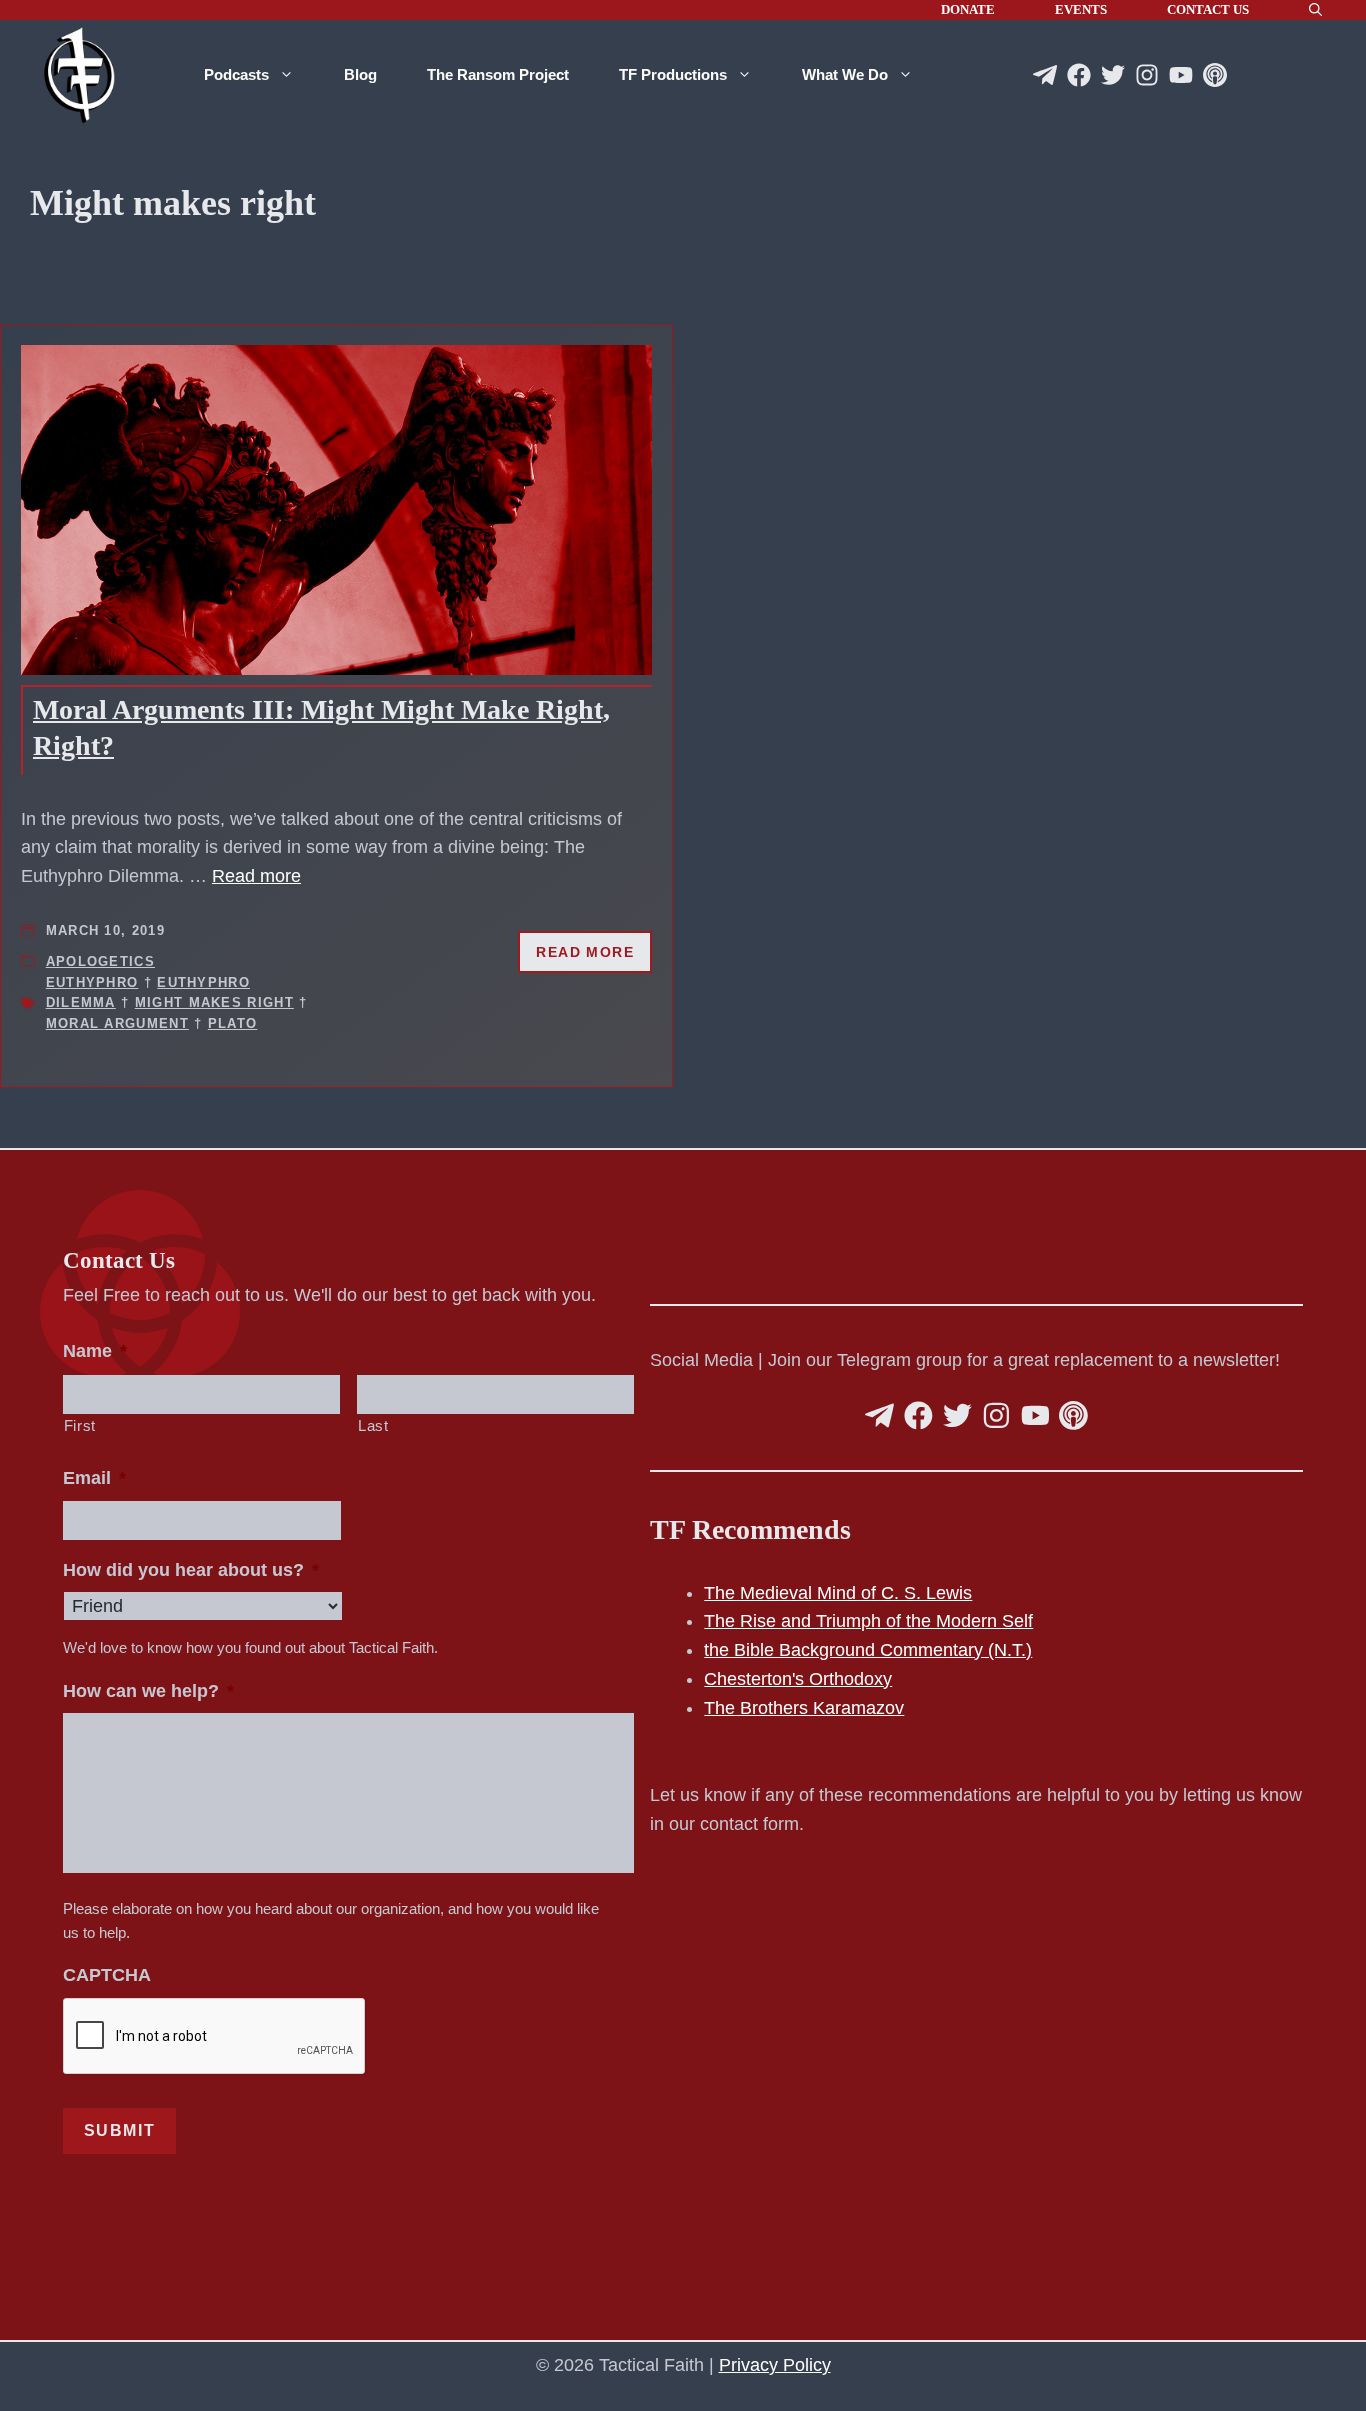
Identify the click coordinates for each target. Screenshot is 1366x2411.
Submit (120, 2130)
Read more (256, 876)
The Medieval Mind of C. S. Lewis (838, 1593)
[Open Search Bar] (1315, 10)
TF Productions (673, 74)
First (80, 1426)
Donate (968, 9)
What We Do (845, 74)
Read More (585, 952)
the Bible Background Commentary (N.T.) (868, 1650)
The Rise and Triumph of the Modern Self (868, 1621)
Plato (233, 1023)
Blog (360, 74)
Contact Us (1208, 9)
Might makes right (214, 1002)
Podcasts (236, 74)
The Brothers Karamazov (804, 1708)
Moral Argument (117, 1023)
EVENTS (1081, 9)
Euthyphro (92, 982)
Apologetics (100, 961)
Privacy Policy (775, 2365)
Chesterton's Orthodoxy (798, 1679)
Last (373, 1426)
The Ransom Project (498, 74)
